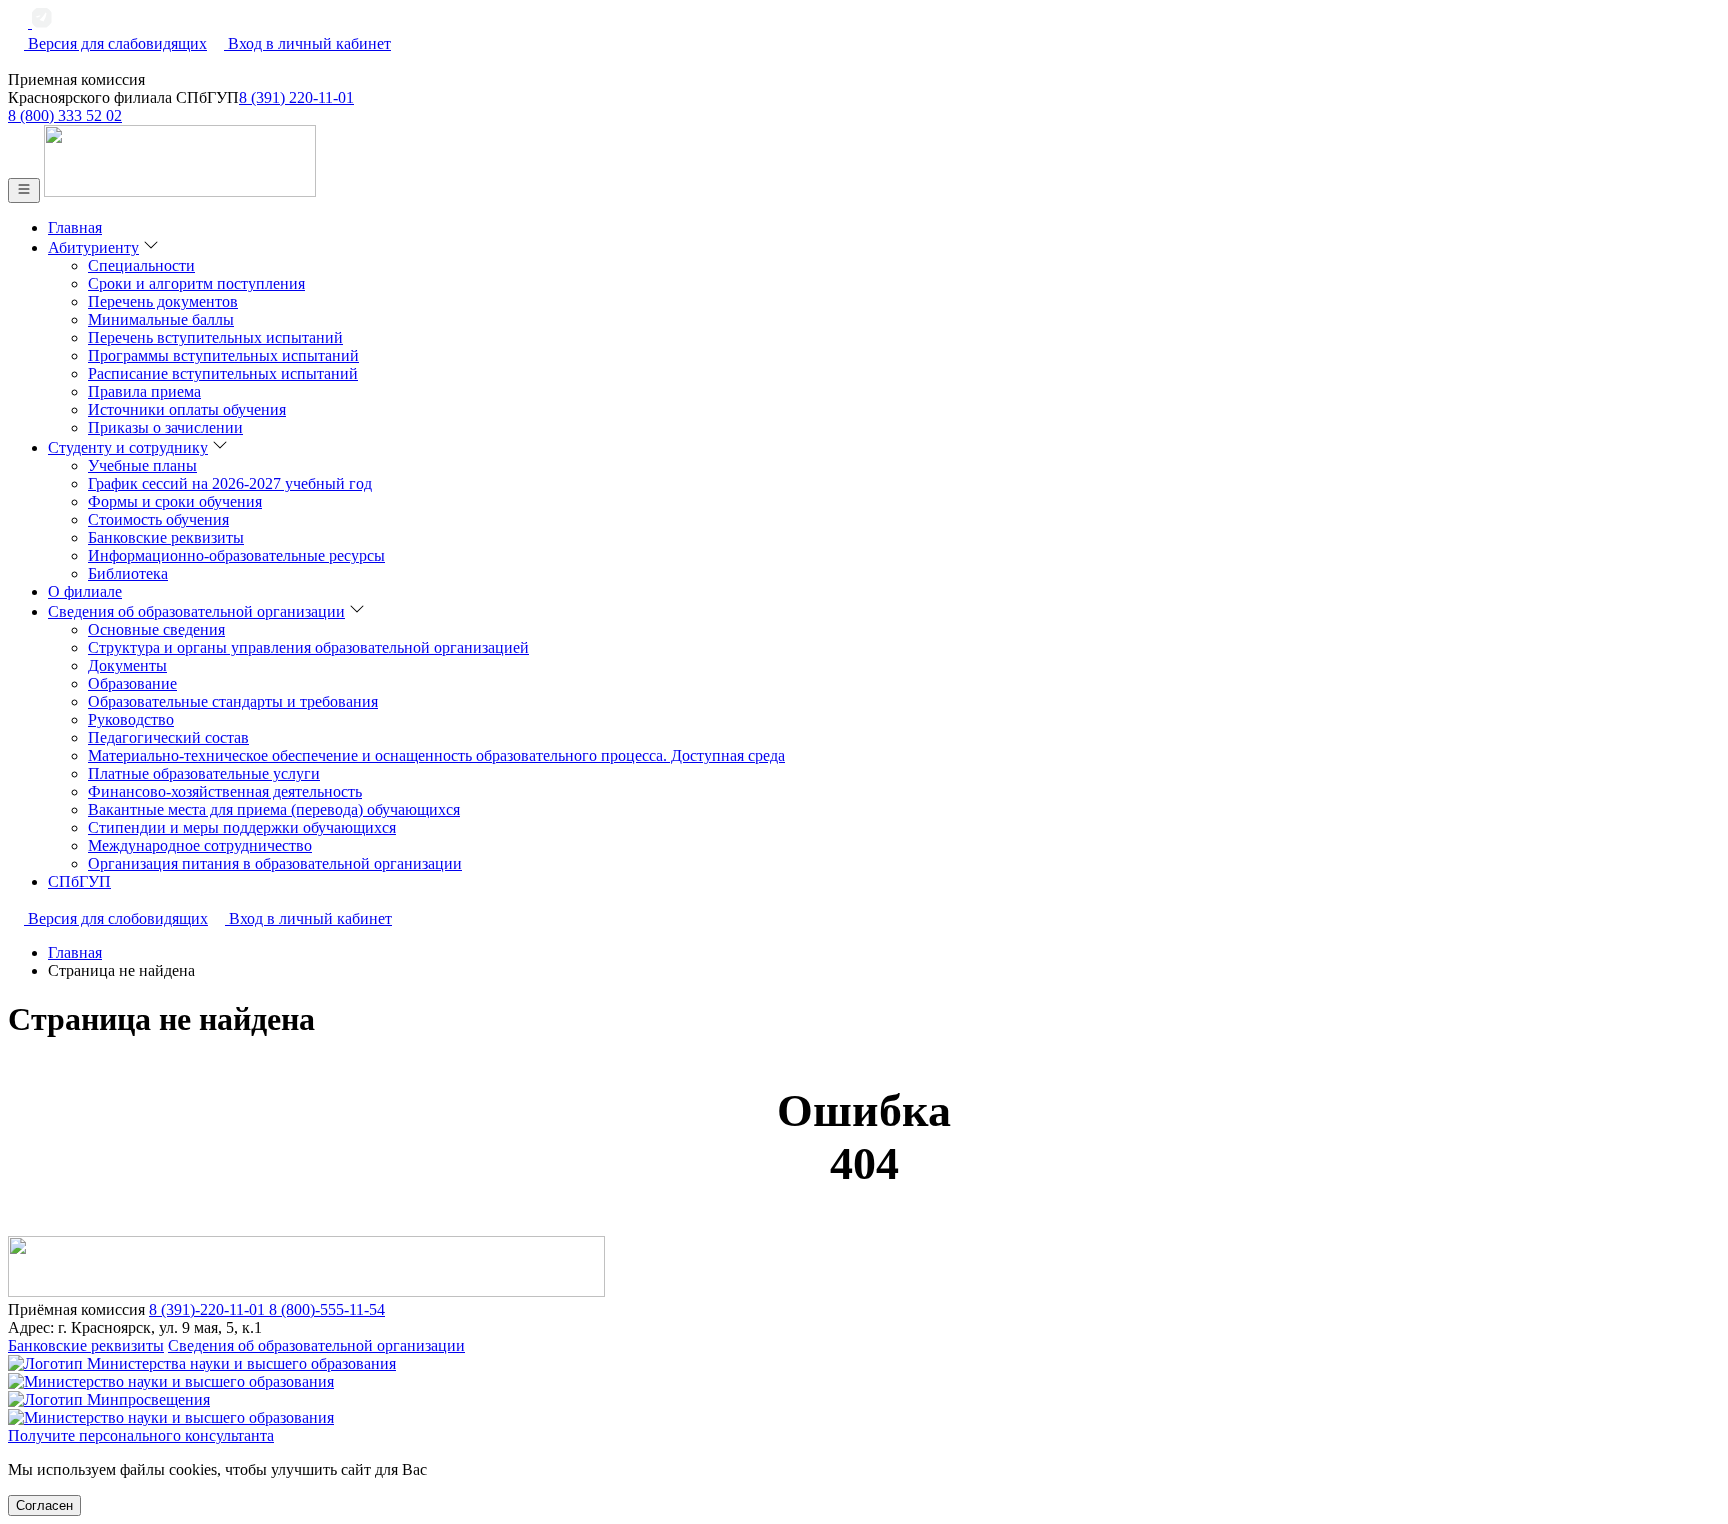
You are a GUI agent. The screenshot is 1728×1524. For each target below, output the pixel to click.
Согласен (44, 1505)
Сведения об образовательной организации (316, 1345)
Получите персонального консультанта (141, 1435)
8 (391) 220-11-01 (296, 97)
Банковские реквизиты (86, 1345)
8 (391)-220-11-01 (209, 1309)
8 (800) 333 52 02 (65, 115)
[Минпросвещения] (864, 1409)
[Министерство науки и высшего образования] (864, 1373)
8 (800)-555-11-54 (327, 1309)
